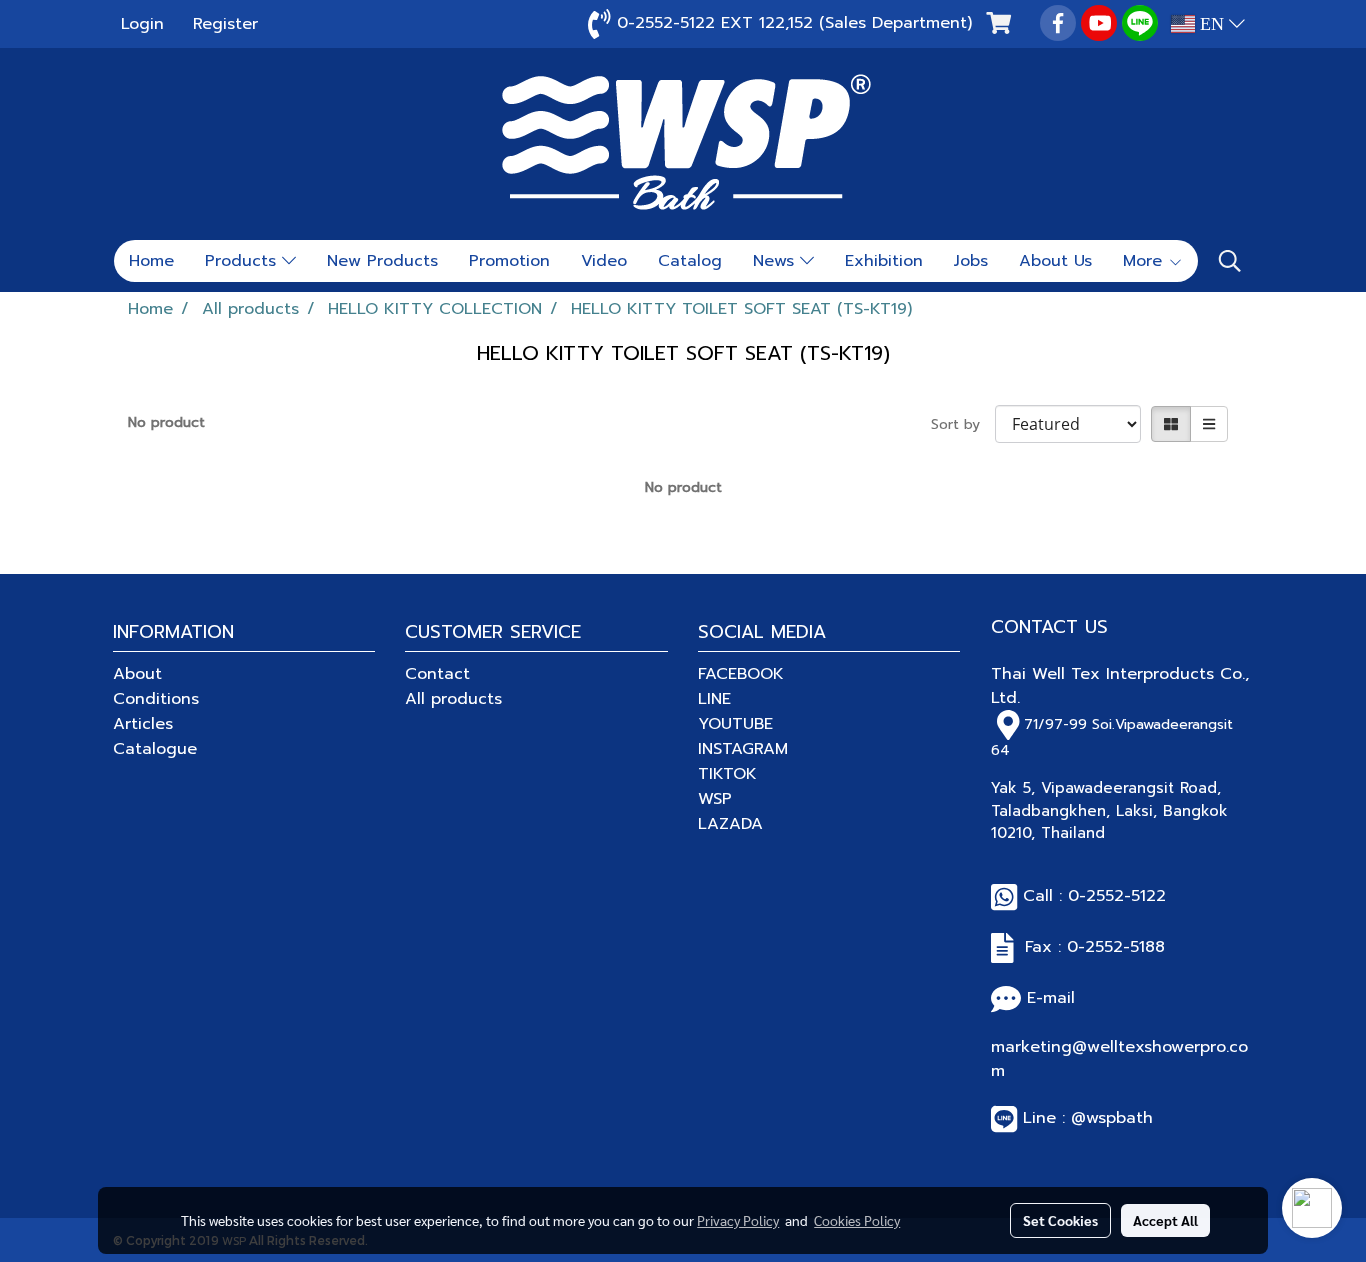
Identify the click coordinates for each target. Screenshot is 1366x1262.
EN (1212, 24)
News (776, 261)
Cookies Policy (857, 1220)
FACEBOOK (741, 674)
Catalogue (155, 749)
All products (453, 699)
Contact (437, 674)
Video (604, 261)
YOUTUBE (735, 724)
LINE (714, 699)
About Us (1055, 261)
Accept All (1165, 1220)
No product (166, 422)
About (137, 674)
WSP (715, 799)
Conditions (156, 699)
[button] (1230, 261)
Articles (143, 724)
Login (142, 24)
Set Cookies (1060, 1220)
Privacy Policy (738, 1220)
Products (243, 261)
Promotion (509, 261)
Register (225, 24)
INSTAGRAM (743, 749)
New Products (382, 261)
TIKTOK (727, 774)
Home (151, 261)
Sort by (963, 424)
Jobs (971, 261)
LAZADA (730, 824)
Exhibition (884, 261)
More (1145, 261)
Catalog (690, 261)
